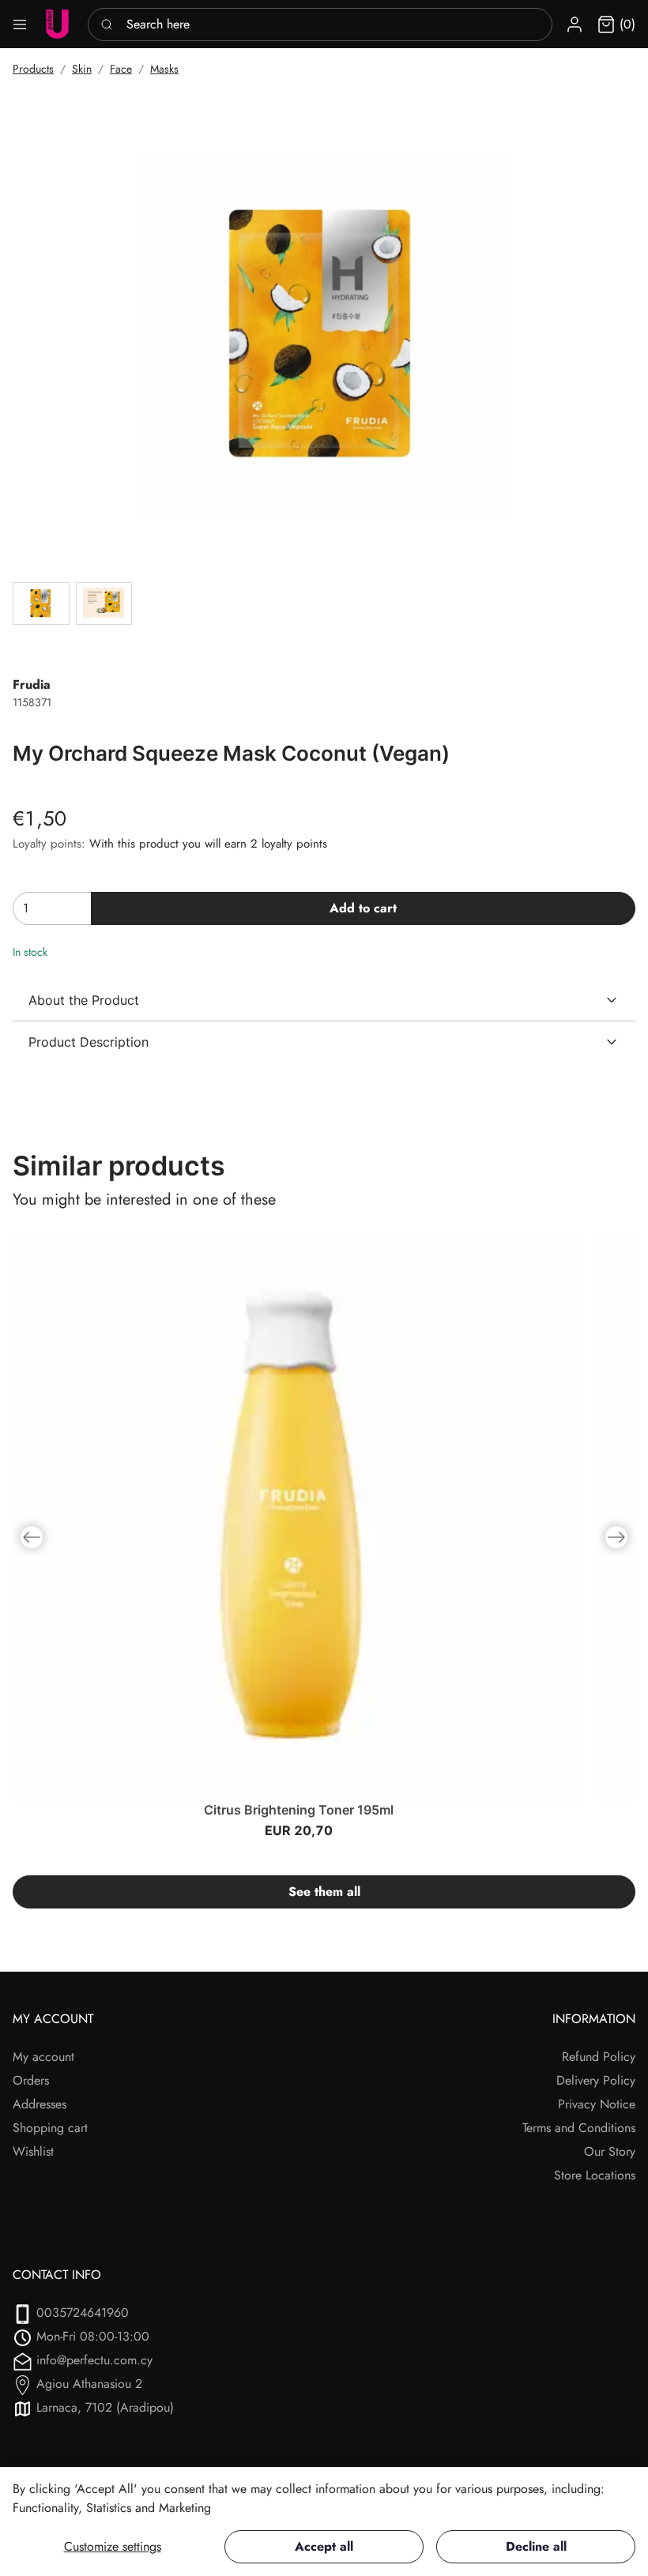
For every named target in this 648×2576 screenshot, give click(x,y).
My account (43, 2057)
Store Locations (595, 2175)
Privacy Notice (597, 2104)
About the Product (84, 1000)
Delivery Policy (596, 2080)
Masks (164, 69)
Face (121, 69)
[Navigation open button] (20, 24)
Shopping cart (50, 2128)
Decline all (536, 2546)
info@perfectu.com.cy (94, 2360)
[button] (575, 24)
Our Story (610, 2151)
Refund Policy (599, 2057)
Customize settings (113, 2546)
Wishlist (33, 2151)
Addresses (40, 2104)
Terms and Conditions (579, 2128)
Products (33, 69)
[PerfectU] (57, 24)
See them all (324, 1892)
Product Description (89, 1042)
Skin (82, 69)
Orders (31, 2080)
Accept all (324, 2546)
